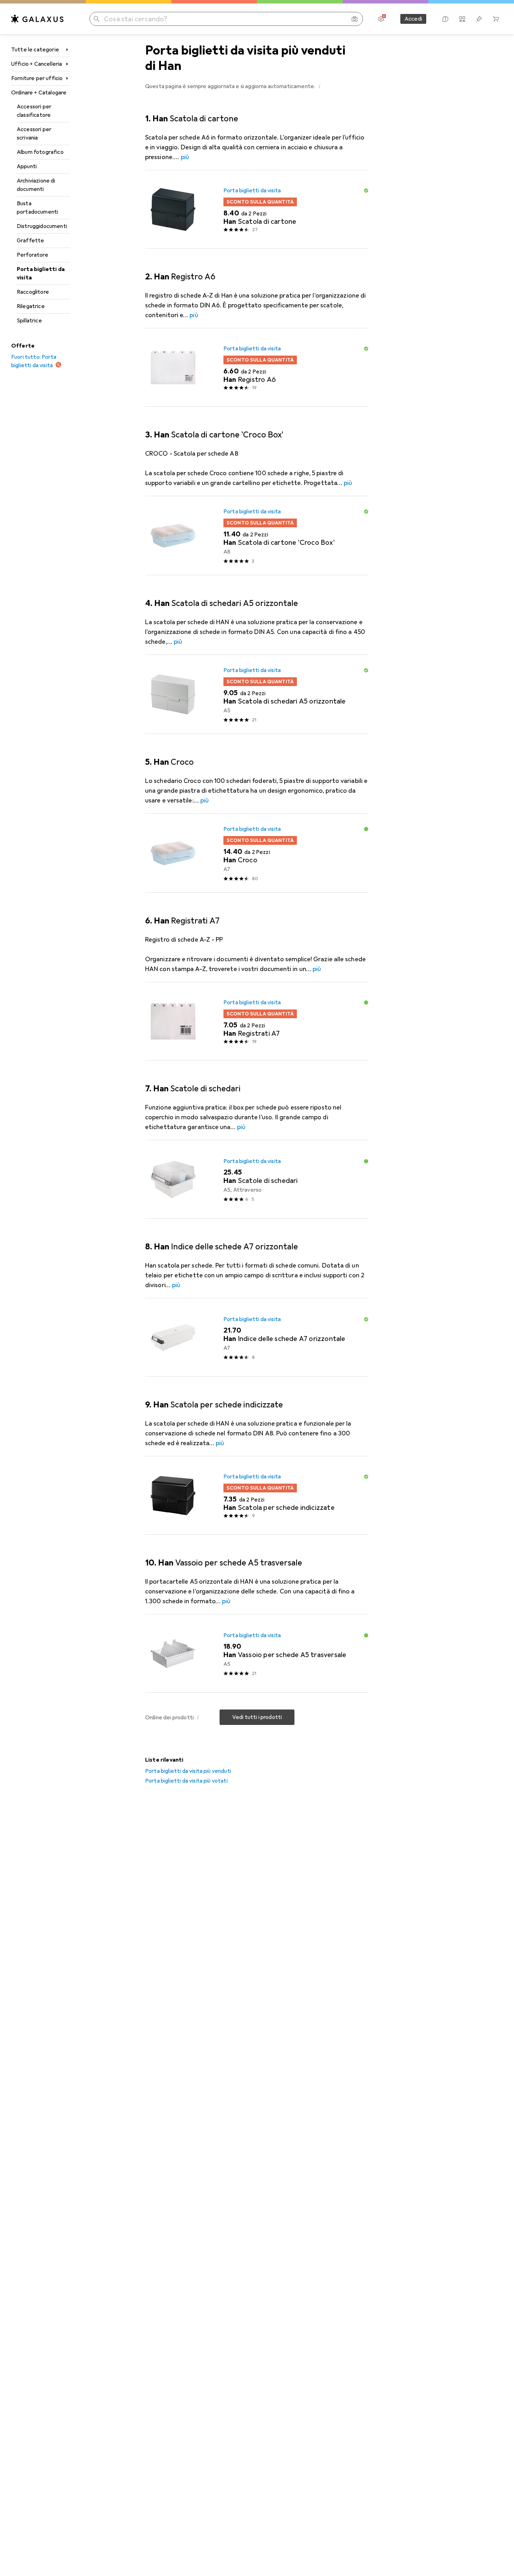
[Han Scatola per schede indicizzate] (257, 1496)
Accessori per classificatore (34, 111)
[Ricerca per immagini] (355, 19)
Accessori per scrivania (34, 134)
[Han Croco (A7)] (257, 853)
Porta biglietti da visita (41, 273)
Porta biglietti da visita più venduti (188, 1771)
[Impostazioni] (381, 19)
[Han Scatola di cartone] (257, 209)
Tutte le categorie (35, 50)
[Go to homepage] (37, 19)
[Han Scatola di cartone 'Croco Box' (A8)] (257, 536)
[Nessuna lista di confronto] (462, 19)
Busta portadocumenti (37, 208)
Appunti (27, 166)
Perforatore (33, 255)
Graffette (30, 241)
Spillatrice (29, 321)
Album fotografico (40, 152)
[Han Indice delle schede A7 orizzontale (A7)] (257, 1337)
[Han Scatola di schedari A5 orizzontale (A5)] (257, 694)
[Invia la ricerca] (97, 19)
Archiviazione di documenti (36, 185)
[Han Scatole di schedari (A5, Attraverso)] (257, 1179)
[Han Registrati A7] (257, 1021)
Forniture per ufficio (37, 78)
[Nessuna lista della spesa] (479, 19)
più (185, 157)
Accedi (413, 19)
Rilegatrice (31, 306)
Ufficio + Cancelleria (37, 64)
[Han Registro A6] (257, 368)
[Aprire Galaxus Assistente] (445, 19)
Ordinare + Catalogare (39, 93)
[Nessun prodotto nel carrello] (496, 19)
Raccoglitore (33, 292)
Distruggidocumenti (42, 226)
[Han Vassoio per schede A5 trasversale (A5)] (257, 1654)
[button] (320, 86)
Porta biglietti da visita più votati (186, 1781)
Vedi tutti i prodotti (257, 1717)
